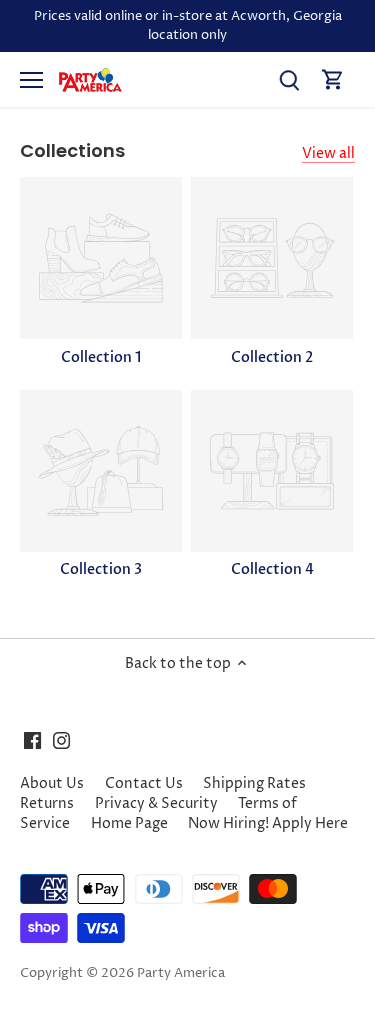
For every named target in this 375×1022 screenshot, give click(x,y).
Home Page (129, 823)
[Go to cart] (333, 79)
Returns (47, 803)
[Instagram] (61, 740)
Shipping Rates (254, 783)
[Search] (289, 79)
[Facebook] (32, 740)
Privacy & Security (156, 803)
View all (328, 153)
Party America (181, 973)
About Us (52, 783)
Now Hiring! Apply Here (268, 823)
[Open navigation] (31, 80)
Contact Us (144, 783)
